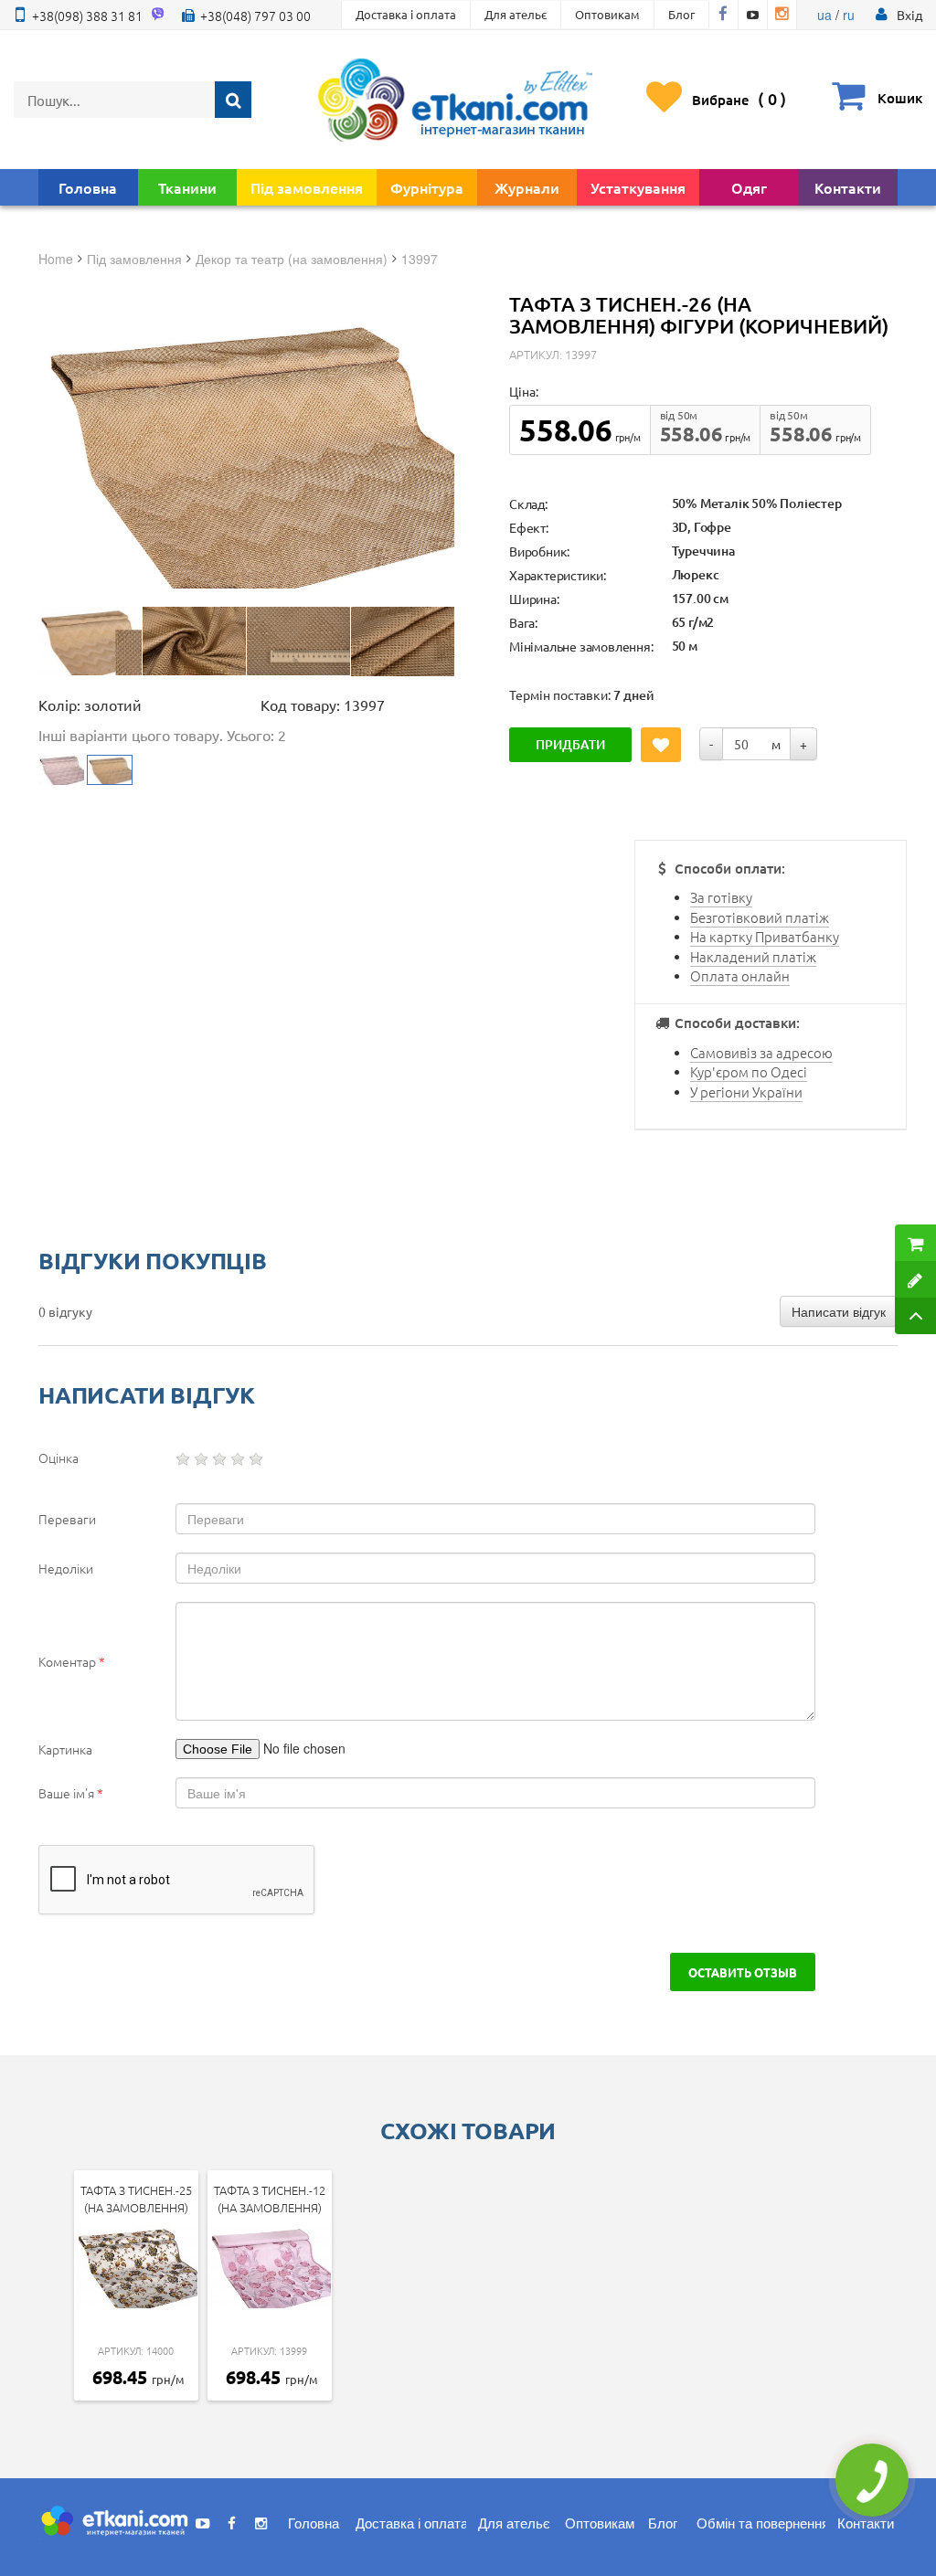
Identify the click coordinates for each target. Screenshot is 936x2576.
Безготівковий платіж (760, 917)
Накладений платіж (753, 956)
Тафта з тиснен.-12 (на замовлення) (270, 2199)
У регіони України (746, 1092)
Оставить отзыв (743, 1972)
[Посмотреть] (90, 641)
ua (824, 15)
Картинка (65, 1749)
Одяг (749, 187)
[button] (909, 15)
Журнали (527, 187)
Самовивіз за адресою (761, 1052)
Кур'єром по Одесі (749, 1071)
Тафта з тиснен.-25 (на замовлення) (136, 2199)
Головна (88, 187)
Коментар (72, 1661)
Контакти (848, 187)
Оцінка (58, 1458)
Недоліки (66, 1568)
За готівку (721, 897)
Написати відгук (839, 1311)
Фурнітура (427, 187)
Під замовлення (307, 187)
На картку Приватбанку (765, 936)
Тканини (187, 187)
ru (849, 15)
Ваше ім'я (71, 1793)
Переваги (67, 1519)
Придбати (570, 744)
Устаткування (638, 187)
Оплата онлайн (740, 975)
